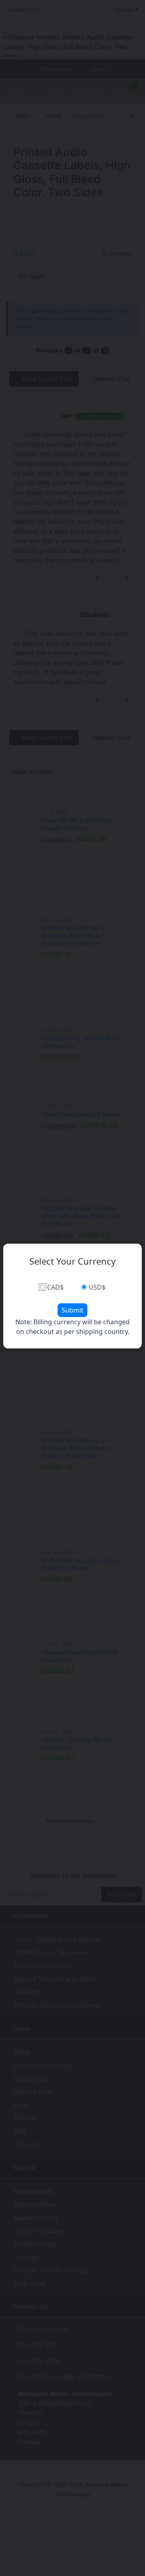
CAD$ (55, 1287)
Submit (72, 1310)
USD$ (97, 1287)
